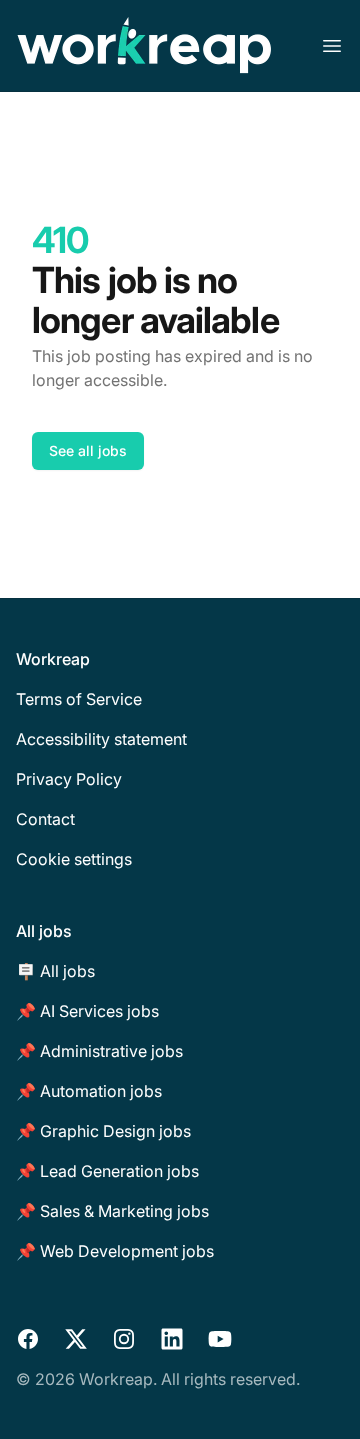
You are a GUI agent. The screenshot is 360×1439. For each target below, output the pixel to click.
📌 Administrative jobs (99, 1051)
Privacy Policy (69, 779)
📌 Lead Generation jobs (107, 1171)
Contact (45, 819)
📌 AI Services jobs (87, 1011)
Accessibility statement (101, 739)
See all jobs (88, 450)
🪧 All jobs (55, 971)
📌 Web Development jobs (115, 1251)
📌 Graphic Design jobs (103, 1131)
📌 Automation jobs (89, 1091)
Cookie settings (74, 859)
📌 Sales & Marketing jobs (112, 1211)
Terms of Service (79, 699)
